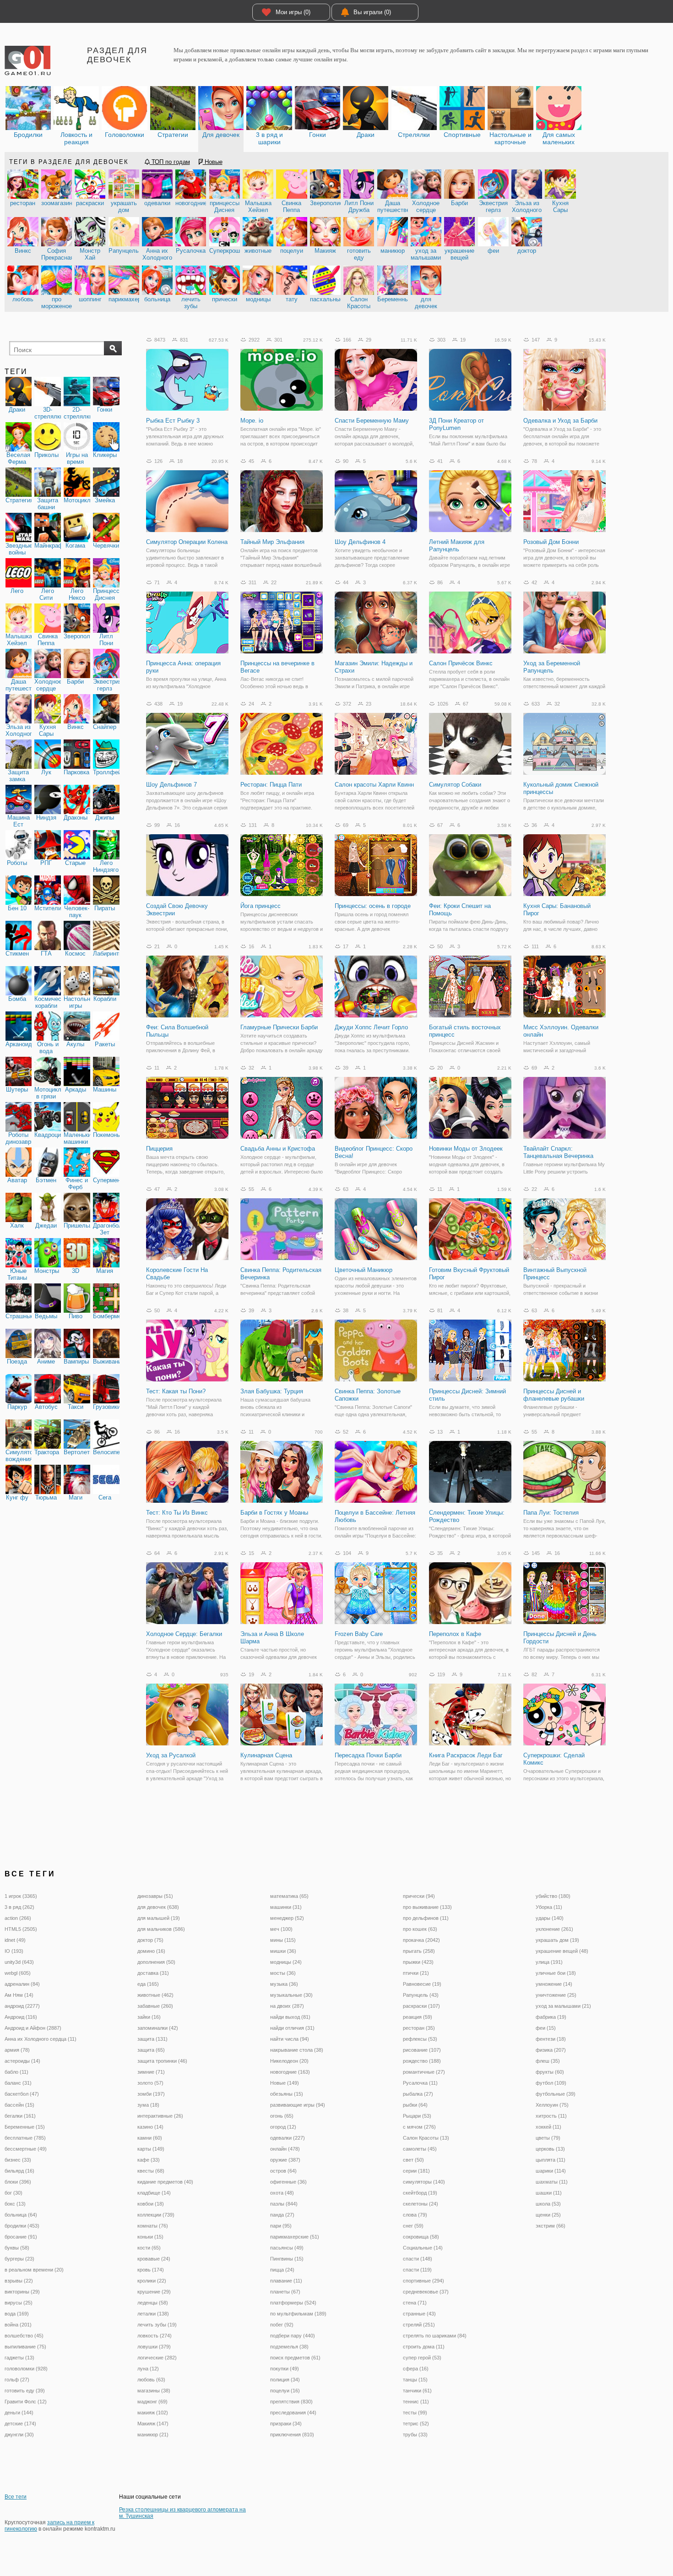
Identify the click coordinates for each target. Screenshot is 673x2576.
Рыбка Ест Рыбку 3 (173, 421)
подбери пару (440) (293, 2336)
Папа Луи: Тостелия (551, 1513)
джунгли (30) (19, 2435)
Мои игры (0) (293, 12)
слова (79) (415, 2215)
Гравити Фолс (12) (26, 2402)
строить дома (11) (424, 2347)
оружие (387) (285, 2160)
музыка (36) (284, 1984)
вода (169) (17, 2314)
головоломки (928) (26, 2369)
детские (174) (20, 2424)
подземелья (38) (289, 2347)
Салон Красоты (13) (426, 2138)
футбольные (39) (556, 2094)
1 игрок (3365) (21, 1896)
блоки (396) (18, 2182)
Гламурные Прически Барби (279, 1027)
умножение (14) (554, 1984)
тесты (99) (415, 2413)
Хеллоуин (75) (552, 2105)
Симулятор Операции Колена (187, 542)
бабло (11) (16, 2072)
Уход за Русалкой (171, 1755)
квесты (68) (151, 2171)
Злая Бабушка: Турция (272, 1391)
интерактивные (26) (160, 2116)
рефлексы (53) (420, 2039)
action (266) (18, 1918)
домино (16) (151, 1951)
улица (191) (549, 1962)
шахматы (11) (552, 2182)
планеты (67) (285, 2292)
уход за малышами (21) (563, 2006)
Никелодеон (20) (289, 2061)
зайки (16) (149, 2017)
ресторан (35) (419, 2028)
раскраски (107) (421, 2006)
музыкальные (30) (291, 1995)
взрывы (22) (19, 2281)
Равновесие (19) (422, 1984)
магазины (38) (154, 2391)
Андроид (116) (21, 2017)
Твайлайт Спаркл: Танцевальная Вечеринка (558, 1152)
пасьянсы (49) (287, 2248)
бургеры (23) (19, 2259)
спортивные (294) (423, 2281)
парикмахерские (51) (295, 2237)
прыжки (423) (418, 1962)
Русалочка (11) (420, 2083)
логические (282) (157, 2358)
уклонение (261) (554, 1929)
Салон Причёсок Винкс (461, 663)
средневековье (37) (426, 2292)
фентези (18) (551, 2039)
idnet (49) (15, 1940)
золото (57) (150, 2083)
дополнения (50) (156, 1962)
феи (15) (546, 2028)
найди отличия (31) (292, 2028)
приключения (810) (292, 2435)
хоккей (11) (548, 2127)
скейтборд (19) (420, 2193)
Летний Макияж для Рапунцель (457, 546)
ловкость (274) (155, 2336)
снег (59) (413, 2226)
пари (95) (281, 2226)
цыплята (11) (551, 2160)
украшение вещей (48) (562, 1951)
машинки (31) (286, 1907)
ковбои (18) (151, 2204)
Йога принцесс (261, 906)
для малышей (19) (159, 1918)
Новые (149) (285, 2083)
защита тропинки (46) (162, 2061)
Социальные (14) (423, 2248)
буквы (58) (17, 2248)
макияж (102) (153, 2413)
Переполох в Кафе (455, 1634)
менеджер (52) (287, 1918)
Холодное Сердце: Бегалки (184, 1634)
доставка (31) (153, 1973)
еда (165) (148, 1984)
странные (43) (419, 2314)
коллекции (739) (156, 2215)
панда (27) (282, 2215)
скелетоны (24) (421, 2204)
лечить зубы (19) (157, 2325)
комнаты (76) (153, 2226)
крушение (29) (154, 2292)
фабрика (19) (551, 2017)
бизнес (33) (18, 2160)
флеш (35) (548, 2061)
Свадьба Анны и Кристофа (278, 1149)
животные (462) (155, 1995)
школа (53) (548, 2204)
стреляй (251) (419, 2325)
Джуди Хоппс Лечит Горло (371, 1027)
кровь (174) (151, 2270)
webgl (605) (18, 1973)
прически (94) (419, 1896)
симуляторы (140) (424, 2182)
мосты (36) (283, 1973)
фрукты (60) (550, 2072)
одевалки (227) (288, 2138)
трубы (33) (415, 2435)
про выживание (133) (427, 1907)
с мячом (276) (419, 2127)
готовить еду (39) (25, 2391)
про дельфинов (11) (426, 1918)
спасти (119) (417, 2270)
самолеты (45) (420, 2149)
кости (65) (149, 2248)
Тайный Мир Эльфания (272, 542)
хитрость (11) (551, 2116)
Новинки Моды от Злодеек (466, 1149)
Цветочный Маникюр (364, 1270)
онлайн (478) (285, 2149)
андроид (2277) (22, 2006)
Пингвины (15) (287, 2259)
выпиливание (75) (25, 2347)
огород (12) (283, 2127)
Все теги (16, 2497)
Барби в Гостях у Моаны (274, 1513)
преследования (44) (293, 2413)
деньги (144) (19, 2413)
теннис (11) (416, 2402)
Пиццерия (159, 1149)
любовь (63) (151, 2380)
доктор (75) (150, 1940)
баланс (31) (18, 2083)
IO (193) (14, 1951)
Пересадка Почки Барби (368, 1755)
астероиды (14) (22, 2061)
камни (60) (150, 2138)
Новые (213, 162)
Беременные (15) (25, 2127)
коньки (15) (150, 2237)
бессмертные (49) (26, 2149)
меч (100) (281, 1929)
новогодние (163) (290, 2072)
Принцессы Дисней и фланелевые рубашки (554, 1395)
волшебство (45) (24, 2336)
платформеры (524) (293, 2303)
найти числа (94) (290, 2039)
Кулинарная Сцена (266, 1755)
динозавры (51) (155, 1896)
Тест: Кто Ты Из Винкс (177, 1513)
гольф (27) (17, 2380)
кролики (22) (152, 2281)
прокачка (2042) (421, 1940)
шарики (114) (551, 2171)
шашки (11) (549, 2193)
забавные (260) (155, 2006)
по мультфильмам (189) (298, 2314)
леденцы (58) (153, 2303)
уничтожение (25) (556, 1995)
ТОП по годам (170, 162)
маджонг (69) (152, 2402)
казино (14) (150, 2127)
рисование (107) (422, 2050)
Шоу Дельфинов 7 (171, 785)
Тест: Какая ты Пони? (176, 1391)
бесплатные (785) (25, 2138)
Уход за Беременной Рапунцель (552, 667)
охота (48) (282, 2193)
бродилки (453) (22, 2226)
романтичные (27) (424, 2072)
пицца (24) (282, 2270)
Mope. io (252, 421)
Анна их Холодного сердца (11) (41, 2039)
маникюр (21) (153, 2435)
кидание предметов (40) (165, 2182)
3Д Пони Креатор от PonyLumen (456, 424)
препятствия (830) (291, 2402)
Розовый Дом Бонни (551, 542)
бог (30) (14, 2193)
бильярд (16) (19, 2171)
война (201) (18, 2325)
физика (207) (551, 2050)
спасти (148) (418, 2259)
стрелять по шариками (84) (435, 2336)
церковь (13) (550, 2149)
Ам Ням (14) (19, 1995)
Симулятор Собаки (455, 785)
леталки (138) (153, 2314)
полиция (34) (285, 2380)
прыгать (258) (419, 1951)
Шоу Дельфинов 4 (360, 542)
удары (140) (550, 1918)
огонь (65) (282, 2116)
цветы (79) (548, 2138)
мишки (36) (283, 1951)
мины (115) (283, 1940)
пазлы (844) (284, 2204)
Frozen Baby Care (359, 1634)
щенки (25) (548, 2215)
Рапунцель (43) (421, 1995)
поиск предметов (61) (295, 2358)
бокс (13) (15, 2204)
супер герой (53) (422, 2358)
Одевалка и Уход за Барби (560, 421)
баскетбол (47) (22, 2094)
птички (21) (416, 1973)
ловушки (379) (154, 2347)
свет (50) (413, 2160)
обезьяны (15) (287, 2094)
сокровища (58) (421, 2237)
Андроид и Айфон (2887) (33, 2028)
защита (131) (152, 2039)
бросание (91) (21, 2237)
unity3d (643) (19, 1962)
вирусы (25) (19, 2303)
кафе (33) (149, 2160)
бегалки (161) (20, 2116)
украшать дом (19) (557, 1940)
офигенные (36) (288, 2182)
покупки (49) (285, 2369)
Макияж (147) (153, 2424)
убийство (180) (553, 1896)
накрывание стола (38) (297, 2050)
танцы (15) (415, 2380)
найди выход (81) (290, 2017)
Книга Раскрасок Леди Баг (466, 1755)
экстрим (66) (551, 2226)
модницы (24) (286, 1962)
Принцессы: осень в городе (373, 906)
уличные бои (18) (556, 1973)
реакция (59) (418, 2017)
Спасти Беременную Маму (372, 421)
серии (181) (416, 2171)
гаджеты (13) (19, 2358)
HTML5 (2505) (21, 1929)
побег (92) (282, 2325)
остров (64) (283, 2171)
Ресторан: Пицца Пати (271, 785)
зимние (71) (151, 2072)
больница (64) (21, 2215)
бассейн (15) (19, 2105)
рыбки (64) (415, 2105)
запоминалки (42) (158, 2028)
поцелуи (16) (285, 2391)
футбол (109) (551, 2083)
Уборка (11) (549, 1907)
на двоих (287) (287, 2006)
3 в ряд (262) (19, 1907)
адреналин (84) (22, 1984)
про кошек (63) (420, 1929)
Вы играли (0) (372, 12)
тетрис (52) (416, 2424)
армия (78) (17, 2050)
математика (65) (289, 1896)
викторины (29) (22, 2292)
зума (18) (148, 2105)
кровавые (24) (154, 2259)
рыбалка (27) (418, 2094)
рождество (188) (422, 2061)
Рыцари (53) (417, 2116)
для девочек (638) (158, 1907)
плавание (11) (286, 2281)
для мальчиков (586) (161, 1929)
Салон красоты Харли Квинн (374, 785)
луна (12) (148, 2369)
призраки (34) (286, 2424)
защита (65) (151, 2050)
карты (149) (151, 2149)
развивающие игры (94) (298, 2105)
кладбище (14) (154, 2193)
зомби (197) (151, 2094)
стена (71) (415, 2303)
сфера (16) (416, 2369)
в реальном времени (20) (34, 2270)
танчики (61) (417, 2391)
